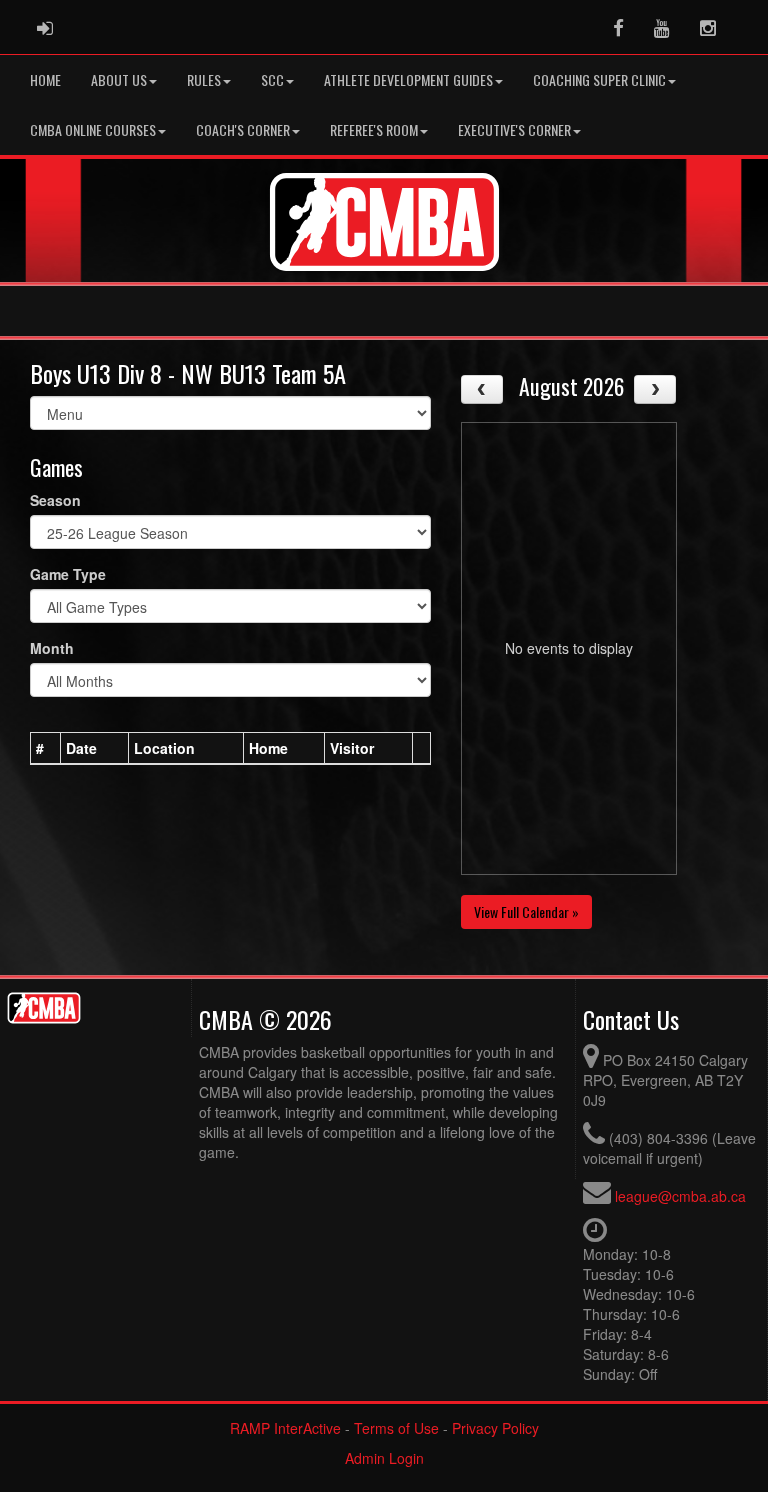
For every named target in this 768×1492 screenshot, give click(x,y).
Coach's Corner (243, 129)
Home (45, 79)
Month (52, 648)
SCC (272, 79)
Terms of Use (396, 1428)
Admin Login (384, 1458)
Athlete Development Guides (408, 79)
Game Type (68, 574)
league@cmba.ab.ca (680, 1196)
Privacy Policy (495, 1428)
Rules (204, 79)
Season (55, 500)
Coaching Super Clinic (599, 79)
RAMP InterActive (285, 1428)
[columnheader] (46, 748)
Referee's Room (374, 129)
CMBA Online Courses (93, 129)
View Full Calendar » (526, 911)
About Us (119, 79)
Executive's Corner (514, 129)
